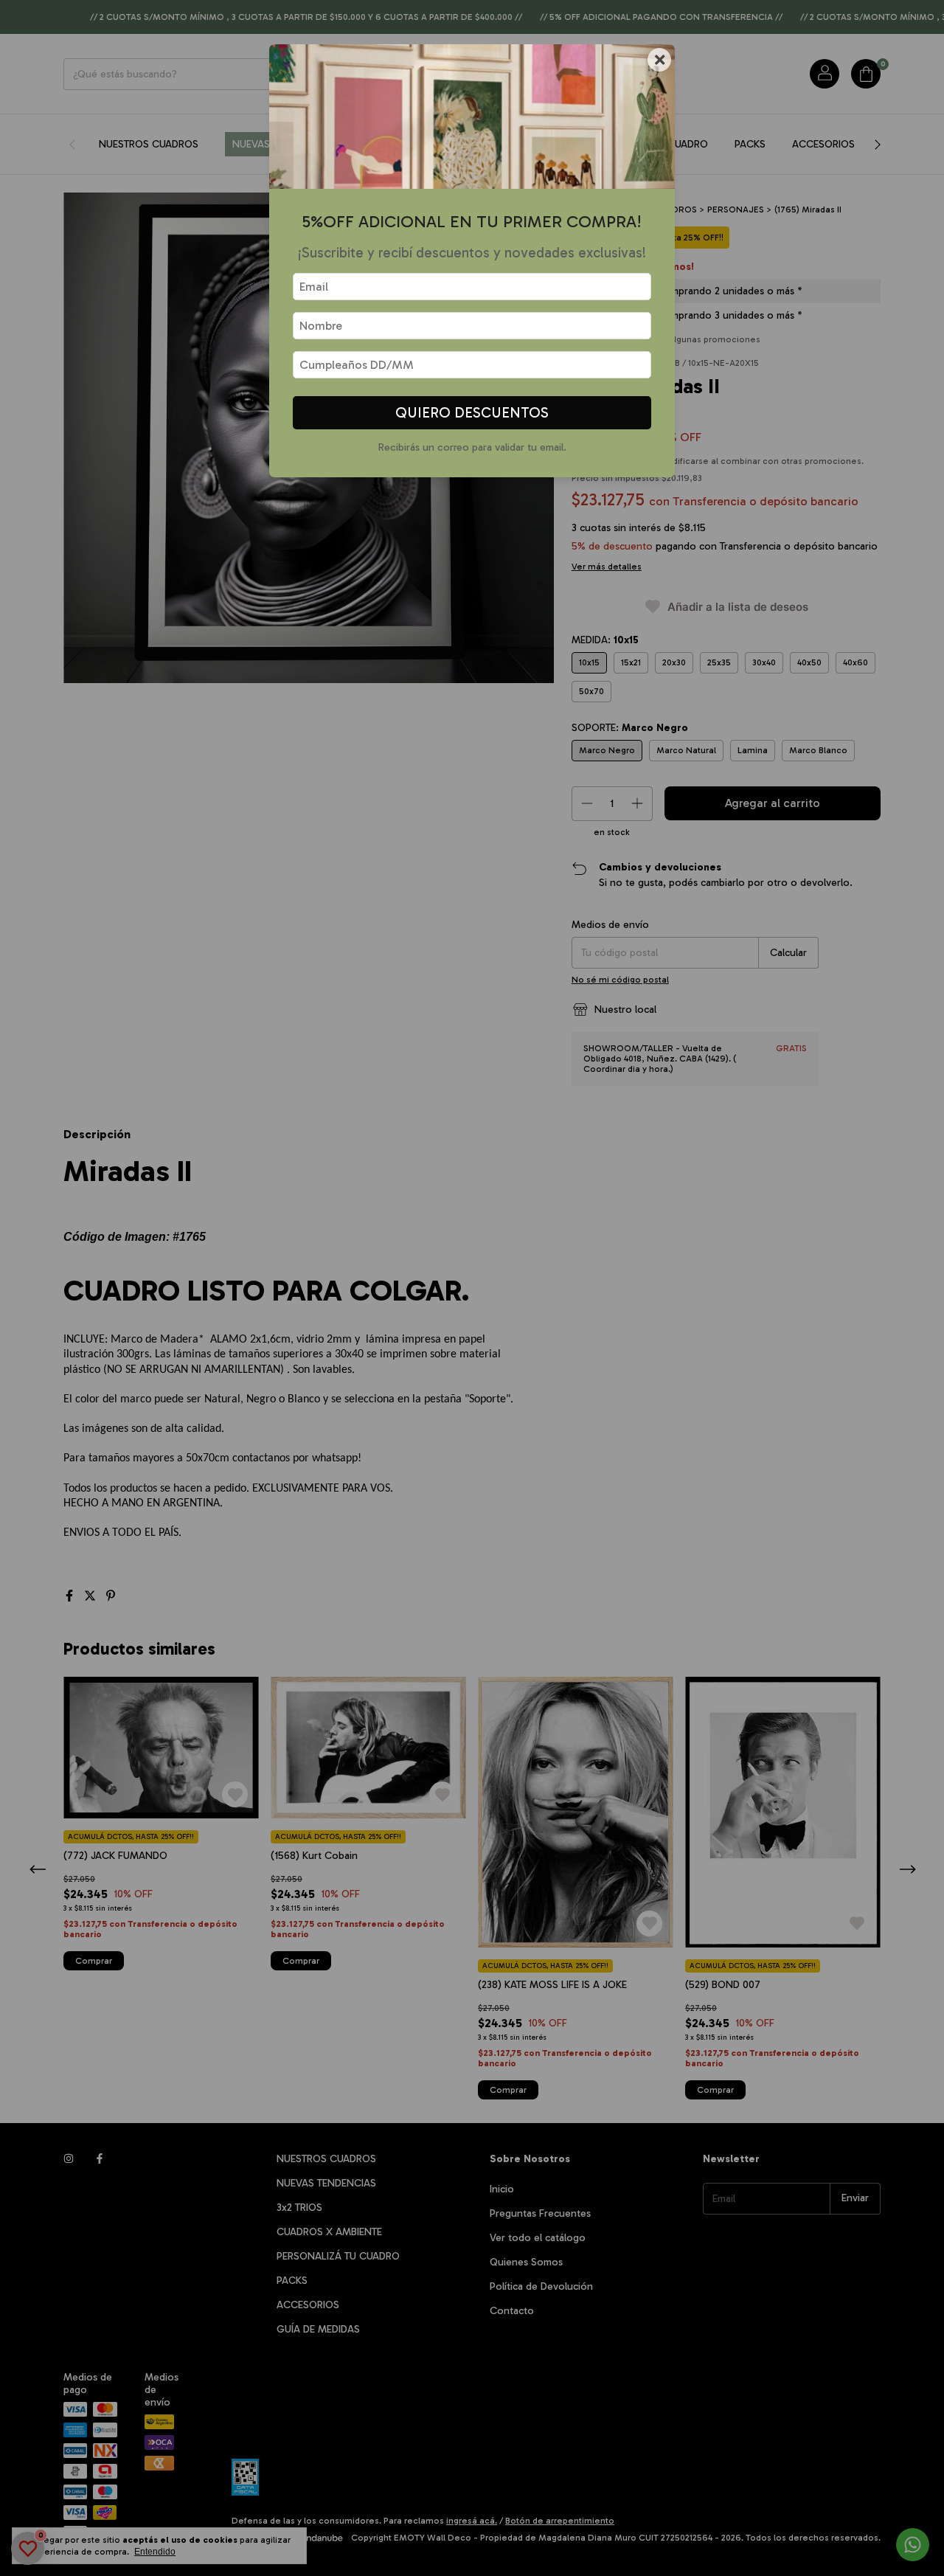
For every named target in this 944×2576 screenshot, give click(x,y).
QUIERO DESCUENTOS (472, 413)
